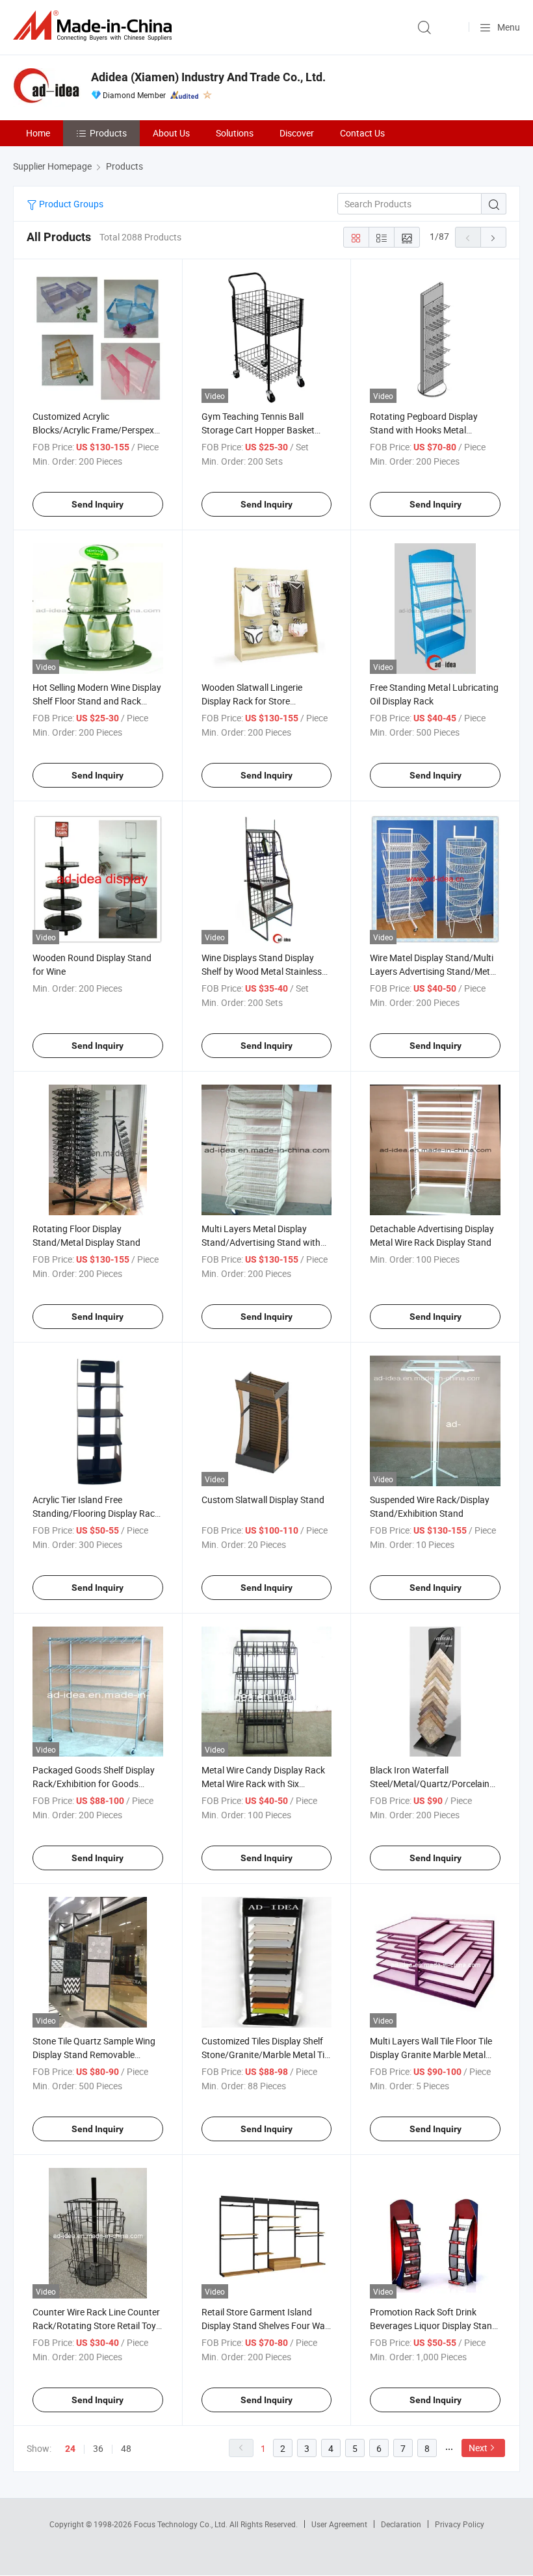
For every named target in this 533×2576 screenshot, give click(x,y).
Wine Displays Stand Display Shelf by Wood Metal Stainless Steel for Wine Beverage (262, 971)
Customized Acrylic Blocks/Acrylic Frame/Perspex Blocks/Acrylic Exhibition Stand (95, 430)
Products (108, 133)
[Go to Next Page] (493, 237)
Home (38, 133)
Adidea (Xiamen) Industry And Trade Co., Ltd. (208, 77)
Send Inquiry (97, 504)
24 (70, 2449)
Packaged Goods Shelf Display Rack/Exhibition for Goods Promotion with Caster (94, 1784)
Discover (297, 133)
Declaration (401, 2524)
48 (126, 2448)
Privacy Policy (460, 2524)
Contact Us (362, 133)
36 (98, 2448)
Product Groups (70, 204)
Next (478, 2448)
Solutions (235, 133)
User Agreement (339, 2524)
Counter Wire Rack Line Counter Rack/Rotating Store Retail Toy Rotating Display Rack (96, 2325)
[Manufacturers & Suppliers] (95, 26)
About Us (171, 133)
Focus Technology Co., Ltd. (182, 2524)
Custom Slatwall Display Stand (263, 1500)
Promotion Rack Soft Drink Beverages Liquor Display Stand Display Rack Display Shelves (434, 2325)
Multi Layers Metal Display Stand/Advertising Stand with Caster (261, 1242)
